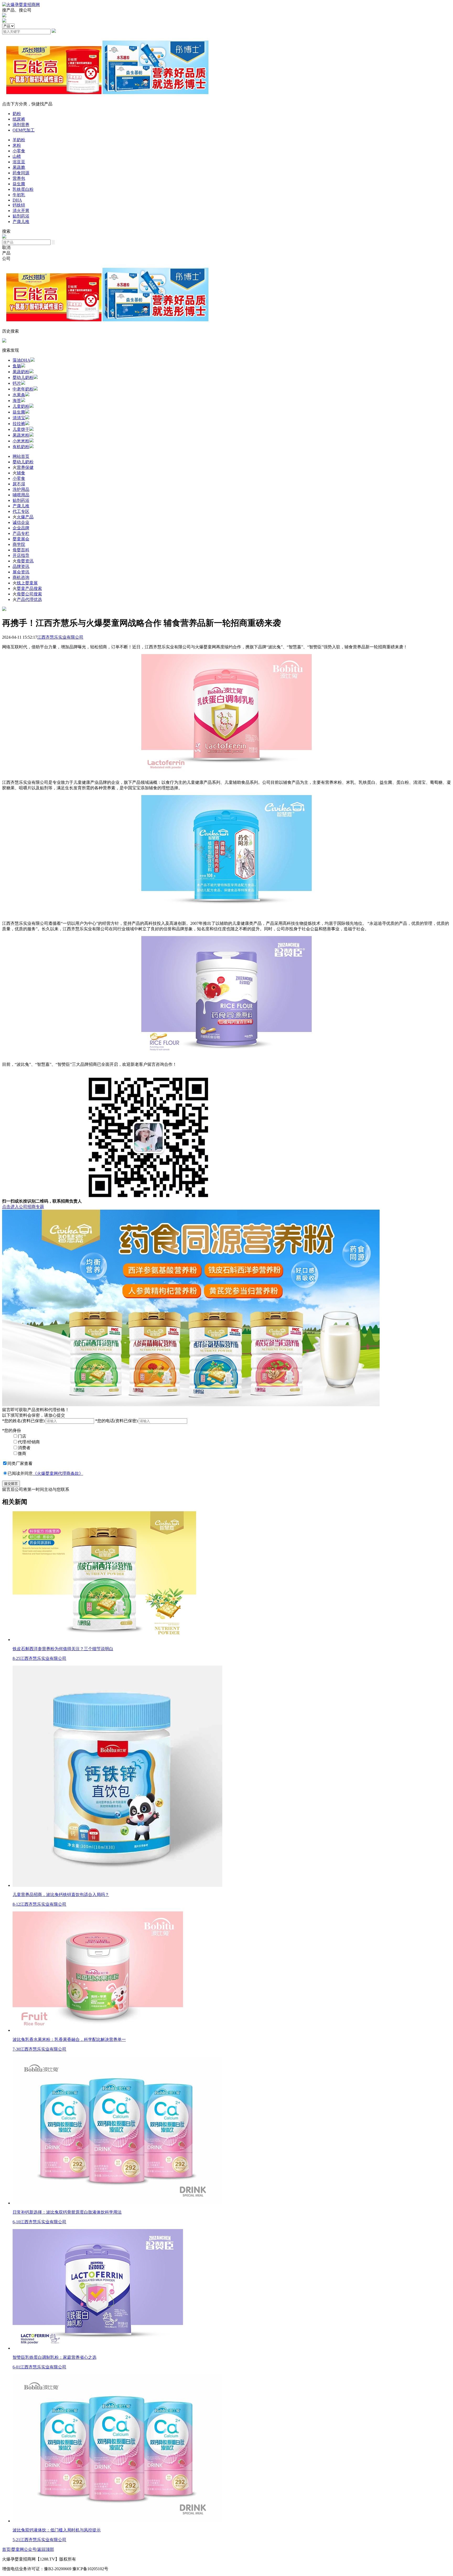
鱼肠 (17, 366)
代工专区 (21, 511)
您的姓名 (23, 1421)
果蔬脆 (19, 167)
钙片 (17, 383)
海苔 (17, 401)
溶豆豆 (19, 162)
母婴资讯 (25, 561)
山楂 (17, 156)
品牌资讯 (21, 566)
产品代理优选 (29, 599)
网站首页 (21, 456)
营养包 (19, 178)
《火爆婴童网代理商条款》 (58, 1473)
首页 (6, 2549)
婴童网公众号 (24, 2549)
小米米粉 (21, 441)
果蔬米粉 (21, 435)
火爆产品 (25, 517)
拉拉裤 (19, 424)
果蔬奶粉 (21, 372)
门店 (22, 1436)
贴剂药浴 (21, 216)
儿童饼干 (21, 429)
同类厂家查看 (20, 1463)
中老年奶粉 (23, 389)
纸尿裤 (19, 119)
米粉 (17, 145)
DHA (17, 200)
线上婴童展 (27, 583)
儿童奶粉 (21, 406)
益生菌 (19, 184)
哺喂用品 (21, 495)
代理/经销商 (29, 1442)
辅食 (21, 473)
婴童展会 (21, 539)
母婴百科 (21, 550)
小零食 (19, 151)
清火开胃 (21, 211)
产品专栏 (21, 533)
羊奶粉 (19, 140)
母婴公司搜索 (29, 594)
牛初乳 (19, 195)
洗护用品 (21, 489)
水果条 (19, 395)
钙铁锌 (19, 205)
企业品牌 (21, 528)
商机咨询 (21, 577)
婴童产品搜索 (29, 588)
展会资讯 (21, 572)
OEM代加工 (24, 130)
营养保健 (25, 467)
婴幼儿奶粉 (23, 377)
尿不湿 (19, 484)
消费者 (24, 1448)
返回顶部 (46, 2549)
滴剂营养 (21, 125)
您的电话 (116, 1421)
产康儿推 (21, 222)
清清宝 (19, 418)
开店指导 (21, 555)
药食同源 (21, 173)
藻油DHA (21, 360)
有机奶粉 (21, 447)
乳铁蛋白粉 (23, 189)
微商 (22, 1453)
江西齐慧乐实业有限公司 (60, 637)
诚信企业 (21, 522)
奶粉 (17, 114)
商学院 (19, 544)
